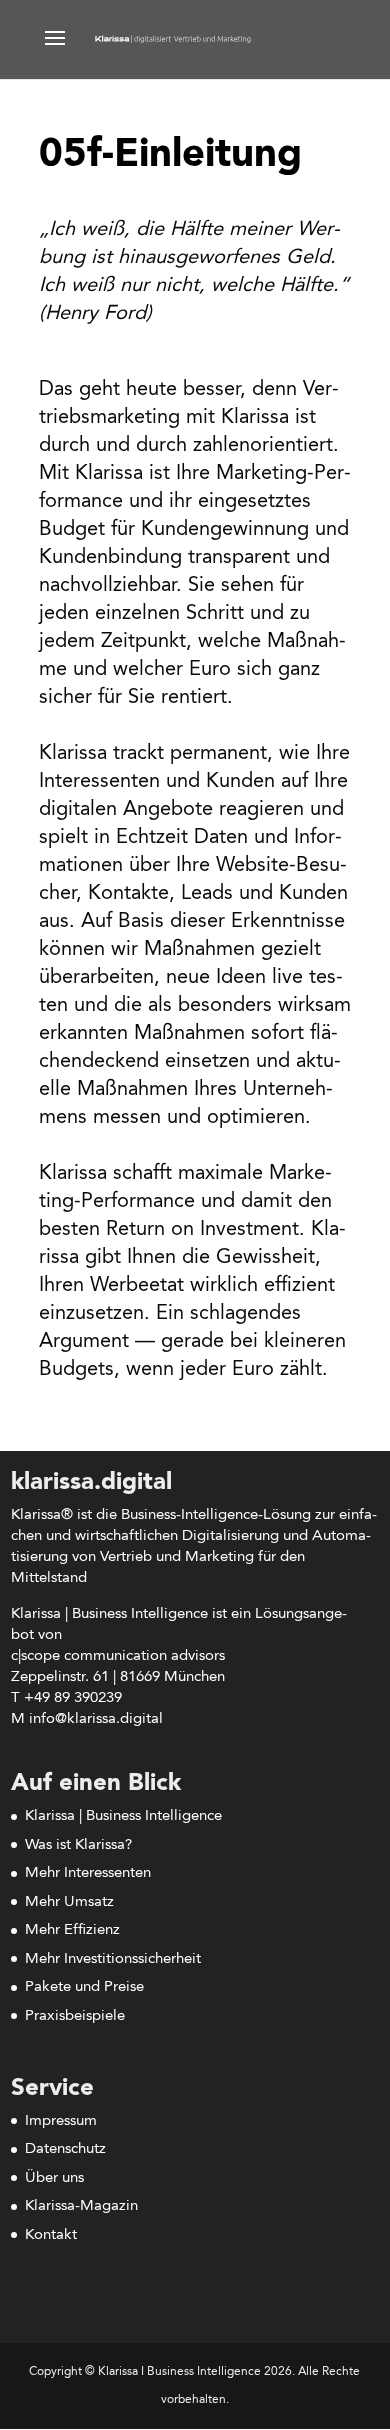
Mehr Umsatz (69, 1902)
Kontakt (51, 2235)
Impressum (61, 2121)
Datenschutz (65, 2149)
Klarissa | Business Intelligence (123, 1816)
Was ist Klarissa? (78, 1845)
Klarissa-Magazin (81, 2206)
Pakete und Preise (84, 1987)
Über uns (54, 2178)
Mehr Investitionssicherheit (113, 1959)
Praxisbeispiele (75, 2016)
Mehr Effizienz (72, 1930)
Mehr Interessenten (88, 1873)
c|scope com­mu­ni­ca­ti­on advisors (118, 1656)
